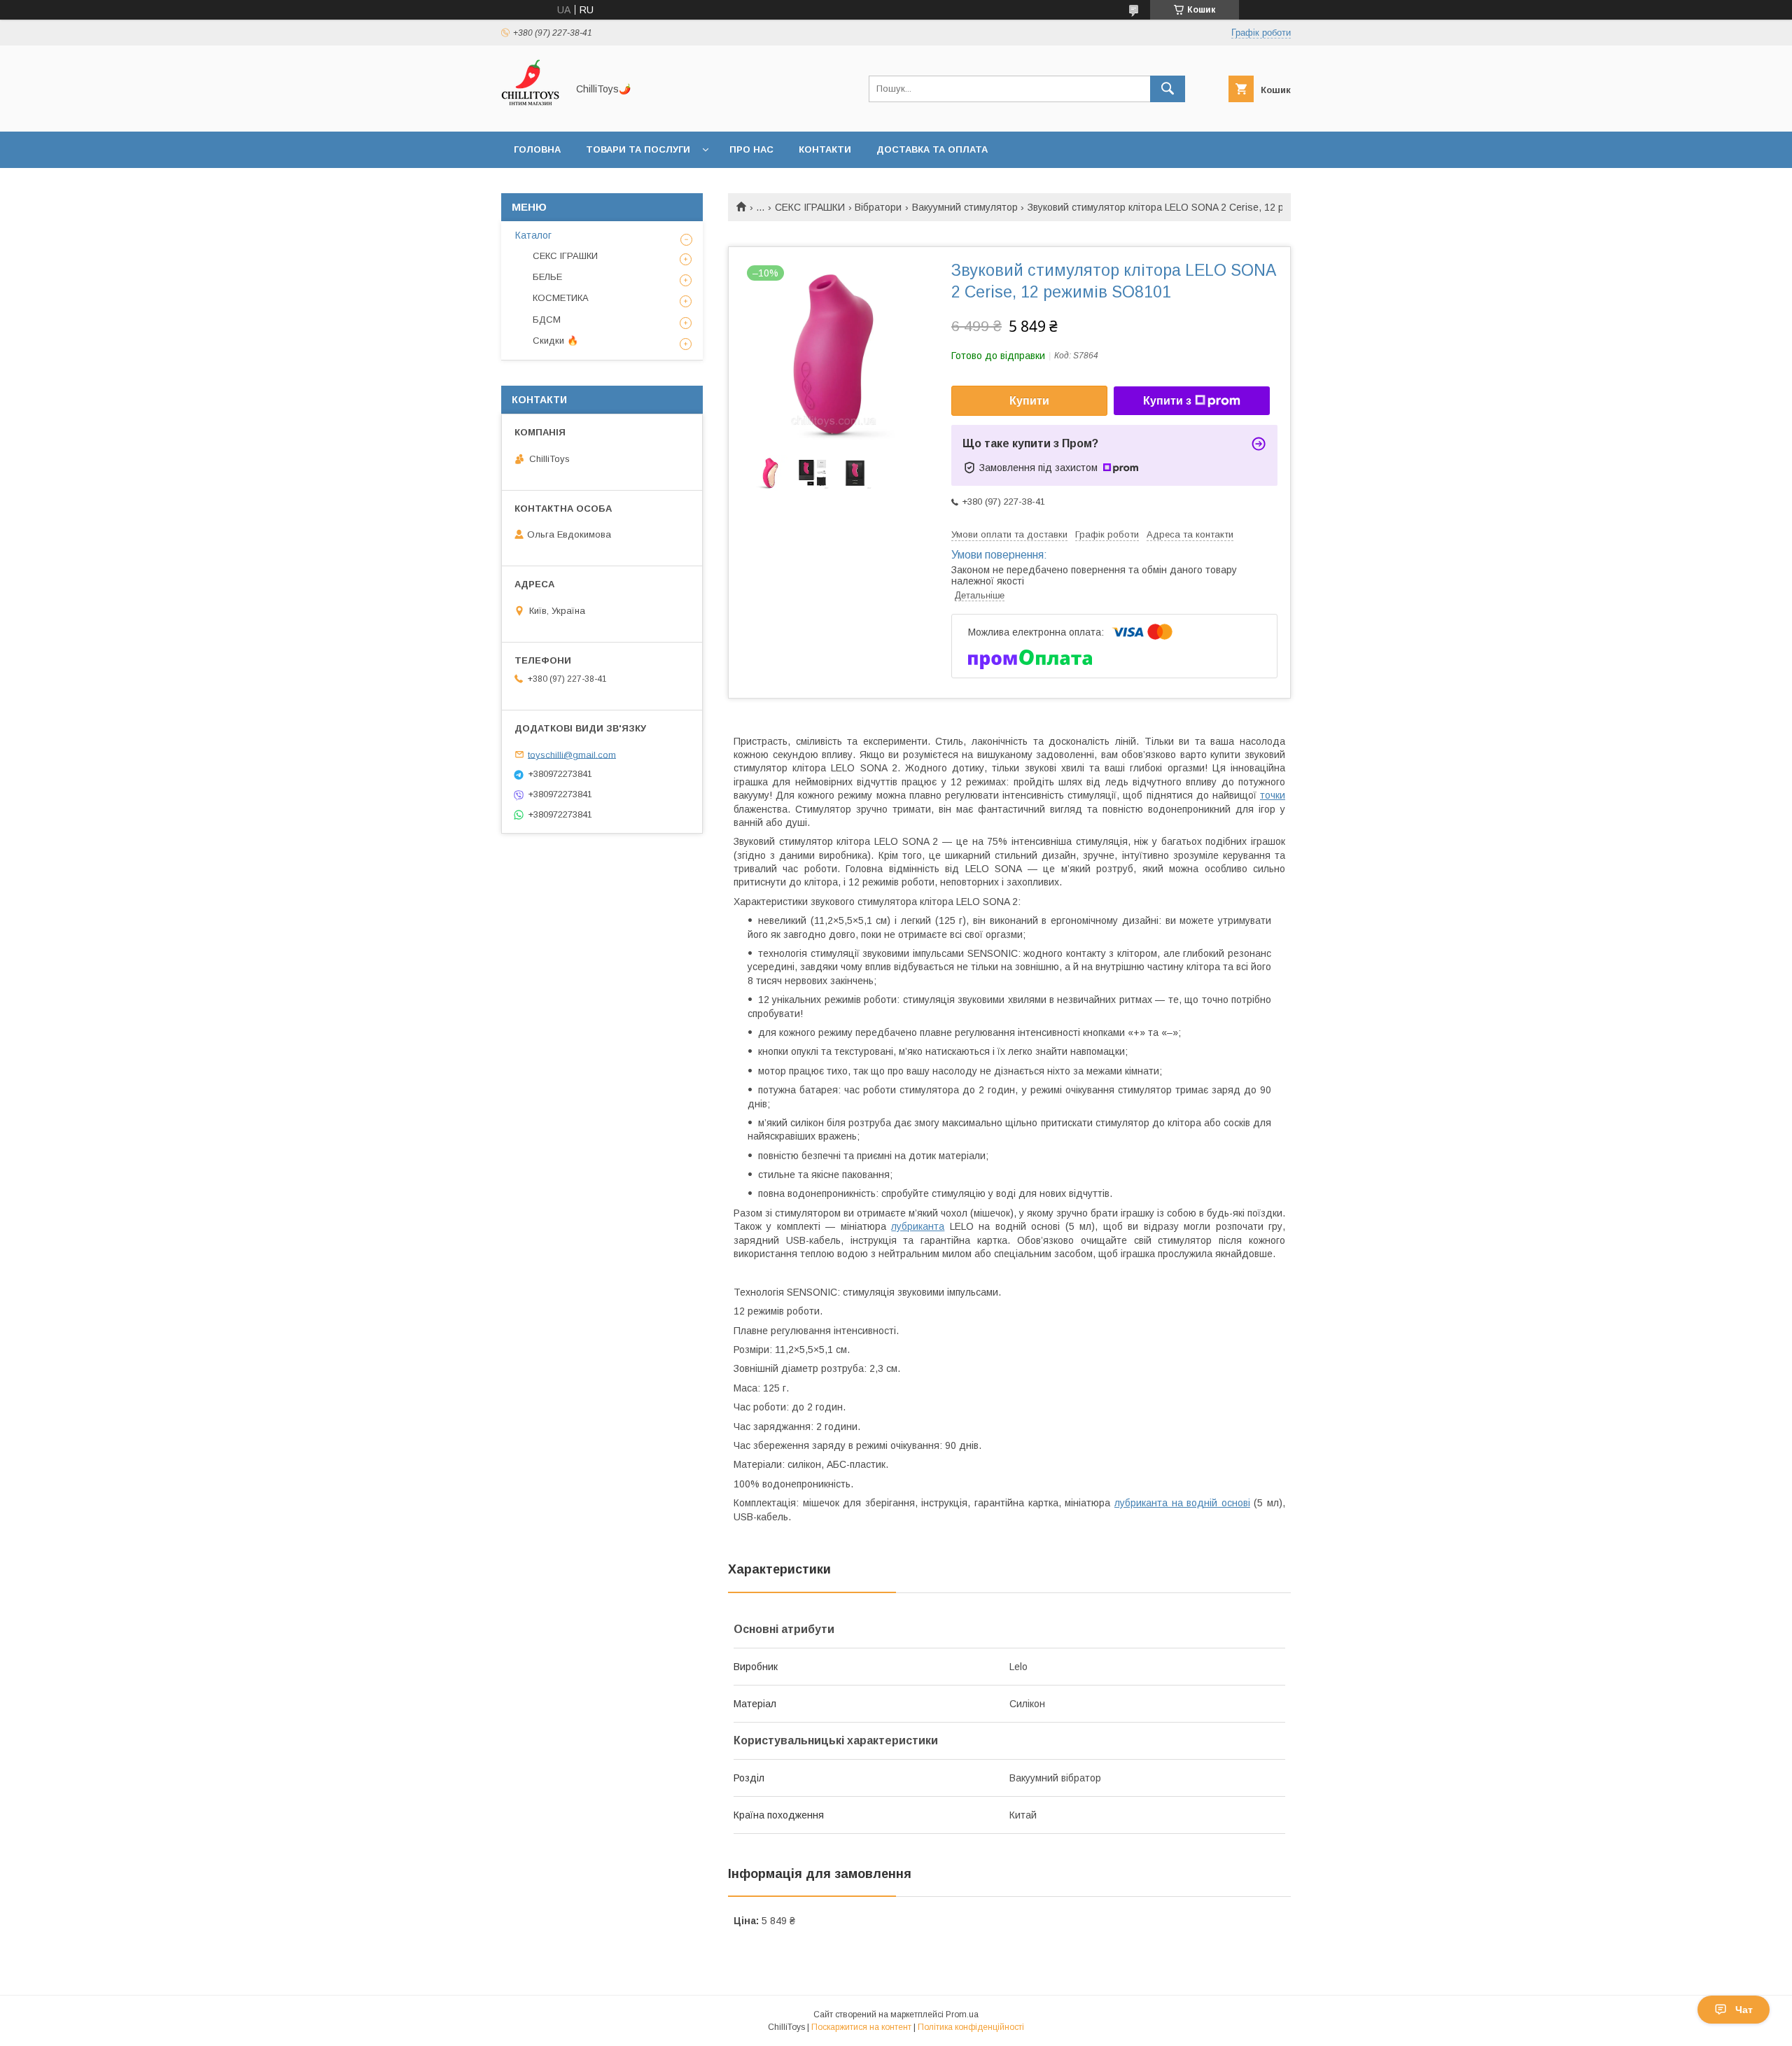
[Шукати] (1168, 89)
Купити (1029, 401)
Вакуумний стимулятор (965, 207)
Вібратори (878, 207)
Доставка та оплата (932, 149)
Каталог (533, 235)
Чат (1744, 2010)
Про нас (751, 149)
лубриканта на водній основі (1182, 1503)
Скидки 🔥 (555, 341)
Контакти (825, 149)
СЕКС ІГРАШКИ (810, 207)
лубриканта (918, 1226)
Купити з (1167, 401)
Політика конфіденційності (971, 2027)
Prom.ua (962, 2015)
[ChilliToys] (530, 113)
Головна (537, 149)
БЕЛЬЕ (547, 277)
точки (1273, 795)
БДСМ (547, 320)
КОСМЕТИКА (561, 298)
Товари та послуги (638, 149)
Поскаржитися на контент (861, 2027)
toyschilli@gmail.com (572, 754)
